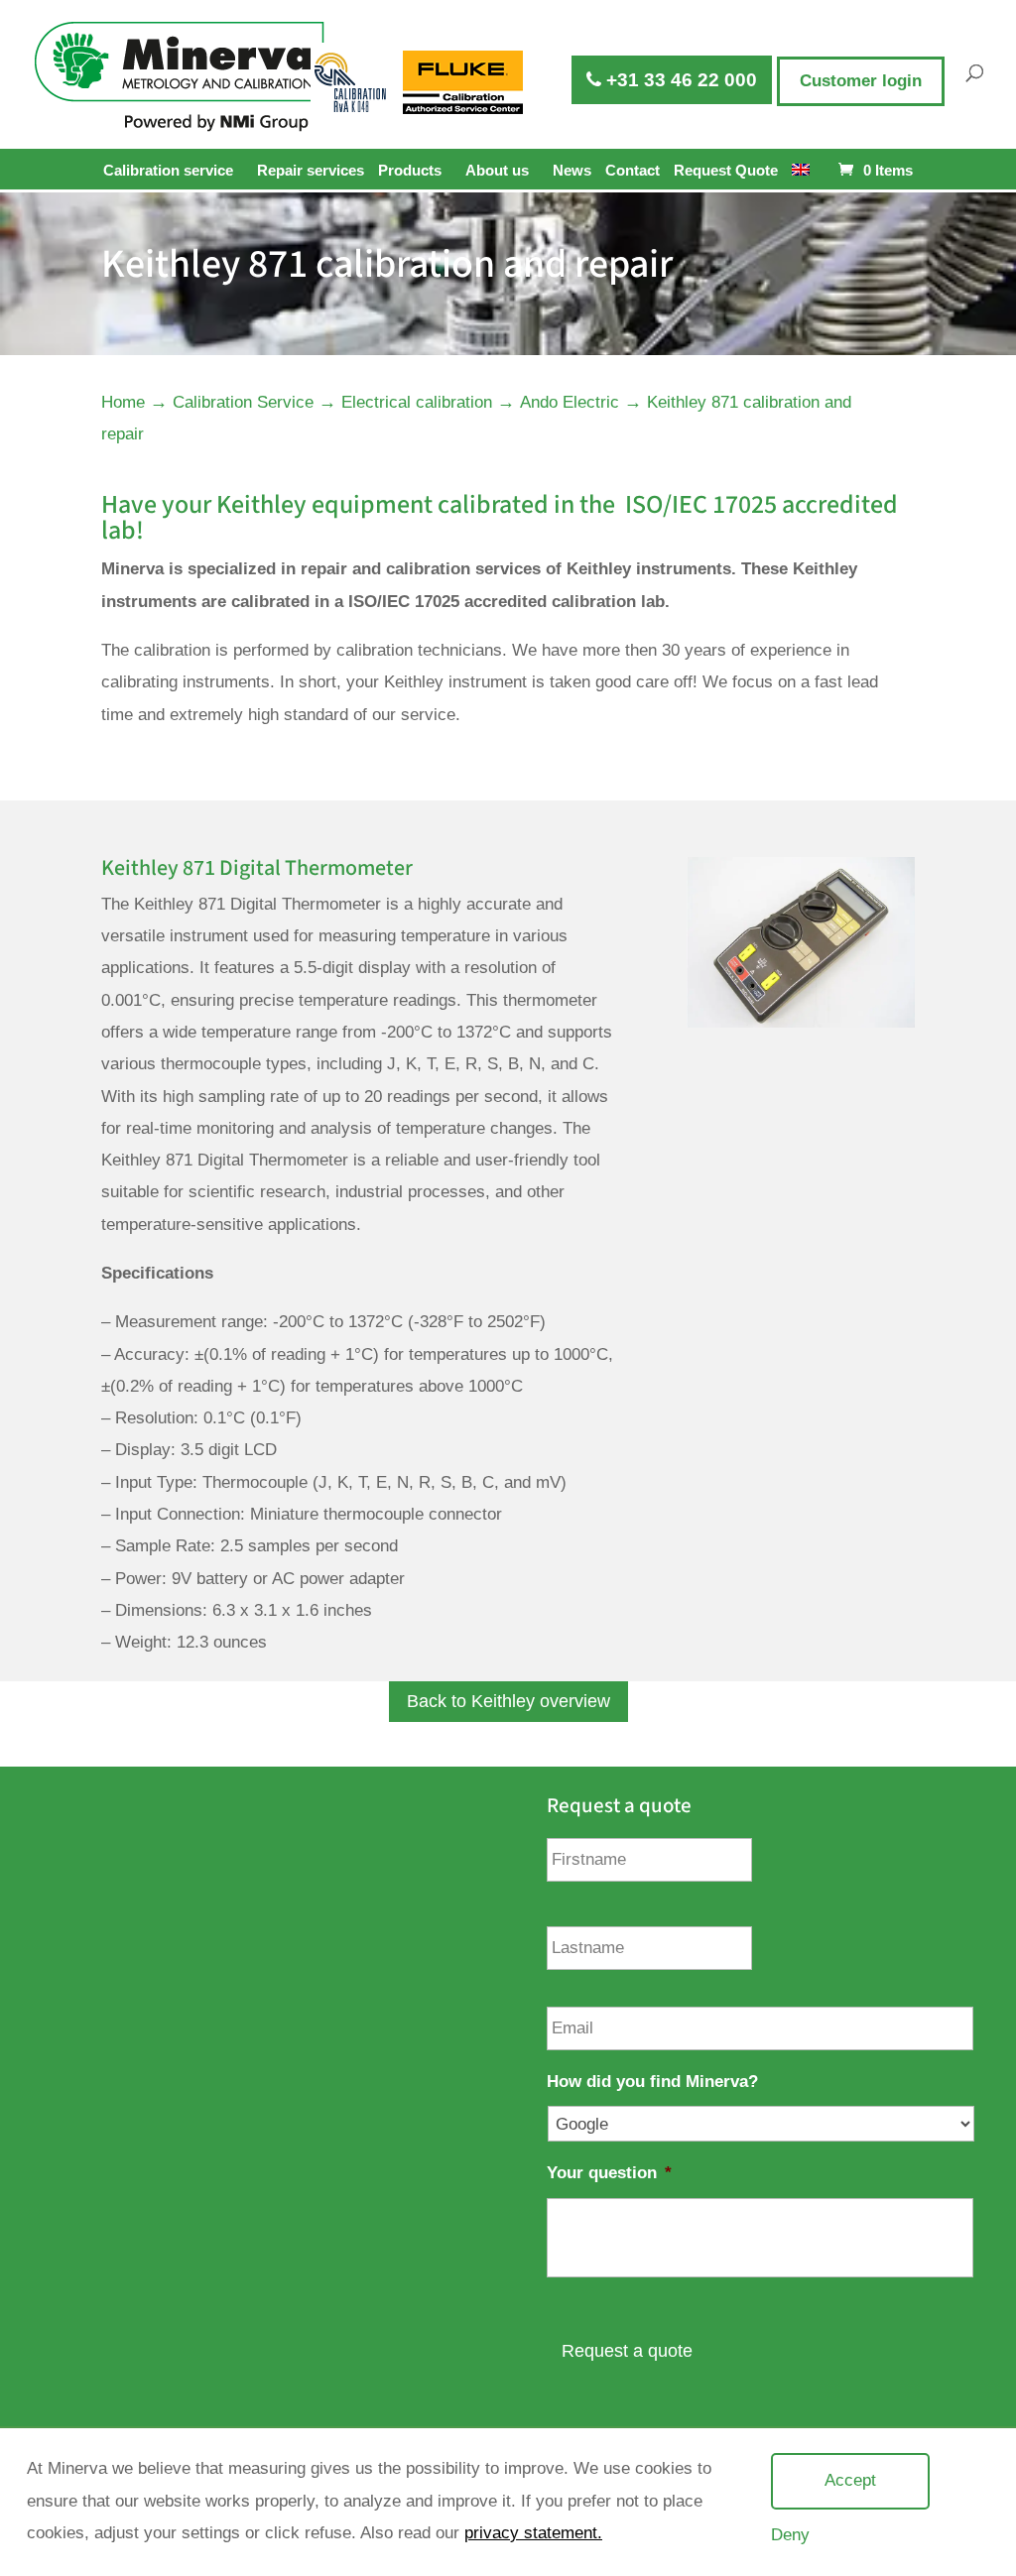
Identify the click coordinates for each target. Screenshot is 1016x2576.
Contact (633, 171)
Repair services (311, 171)
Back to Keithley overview (508, 1701)
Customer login (861, 81)
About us (497, 170)
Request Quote (726, 171)
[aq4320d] (800, 1022)
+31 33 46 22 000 (679, 80)
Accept (850, 2480)
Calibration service (168, 170)
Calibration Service (243, 402)
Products (410, 170)
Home (123, 402)
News (572, 171)
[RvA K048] (352, 82)
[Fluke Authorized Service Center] (464, 82)
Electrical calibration (417, 402)
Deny (790, 2535)
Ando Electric (570, 402)
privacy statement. (533, 2533)
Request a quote (627, 2351)
